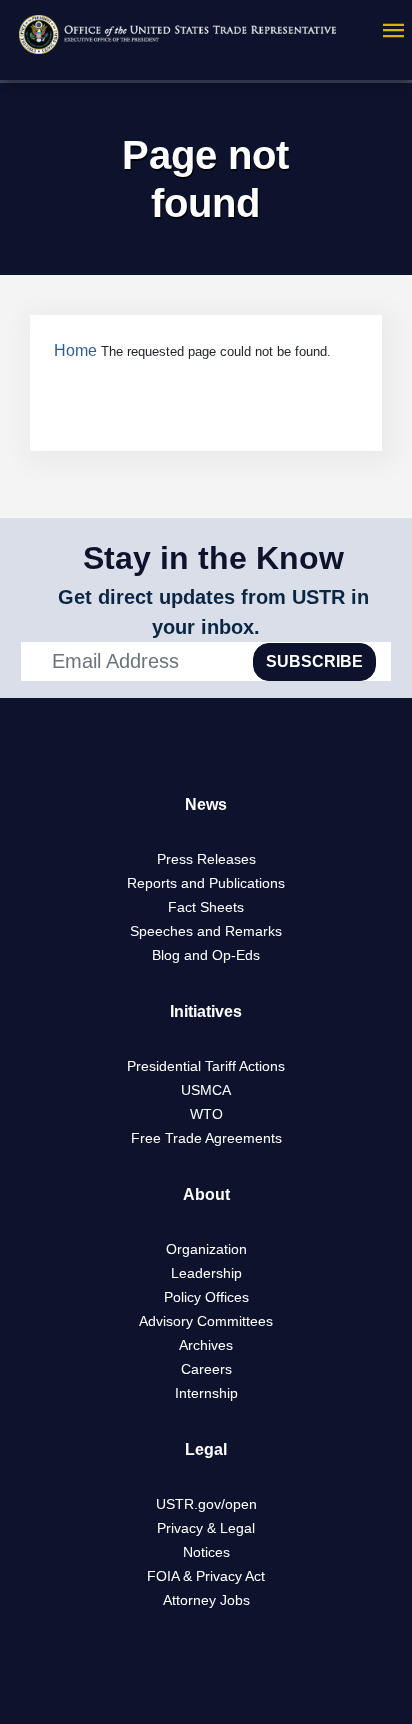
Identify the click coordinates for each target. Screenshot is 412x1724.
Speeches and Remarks (206, 931)
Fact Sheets (206, 907)
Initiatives (206, 1011)
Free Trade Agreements (206, 1138)
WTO (206, 1114)
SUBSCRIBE (314, 661)
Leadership (206, 1273)
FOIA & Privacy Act (206, 1576)
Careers (206, 1369)
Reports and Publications (206, 883)
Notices (206, 1552)
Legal (206, 1449)
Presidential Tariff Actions (206, 1066)
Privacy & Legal (206, 1528)
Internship (206, 1393)
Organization (206, 1249)
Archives (206, 1345)
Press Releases (206, 859)
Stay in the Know (213, 558)
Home (75, 350)
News (206, 804)
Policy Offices (206, 1297)
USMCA (206, 1090)
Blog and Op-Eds (206, 955)
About (206, 1194)
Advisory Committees (206, 1321)
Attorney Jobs (206, 1600)
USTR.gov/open (206, 1504)
